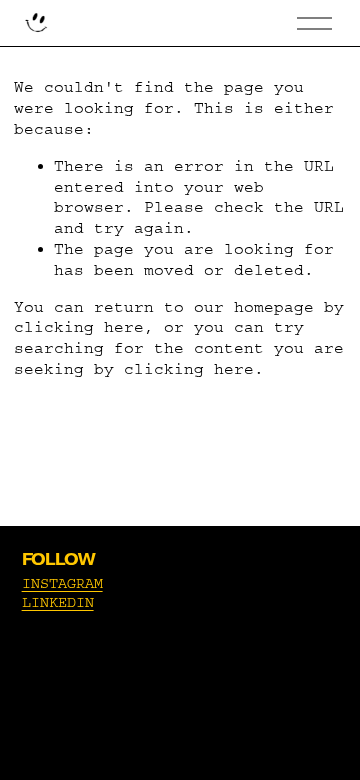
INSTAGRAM (62, 583)
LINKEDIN (58, 602)
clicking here (79, 327)
